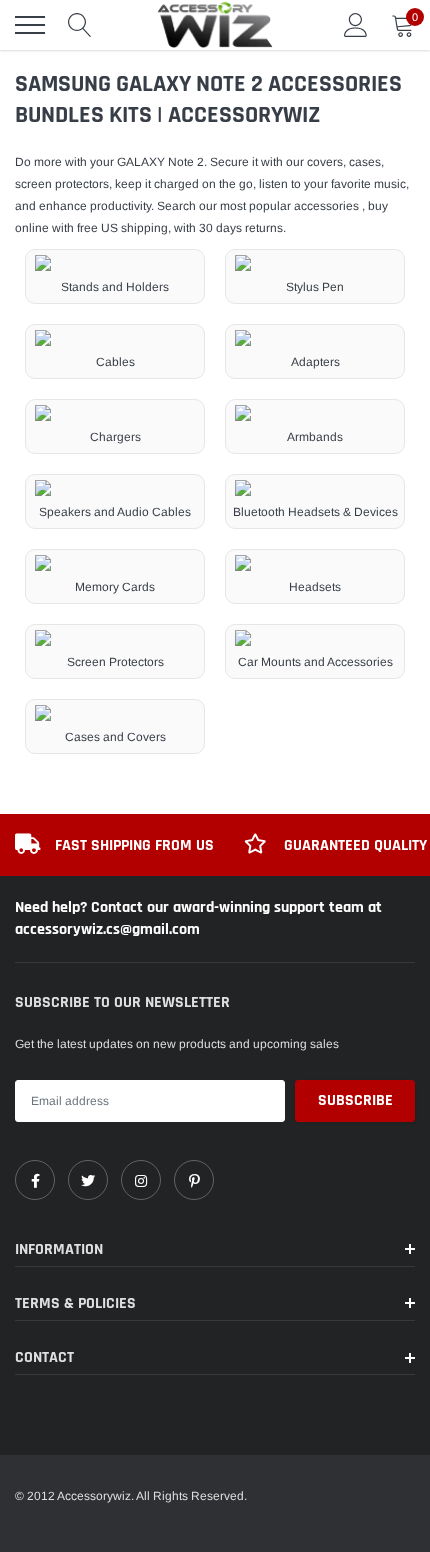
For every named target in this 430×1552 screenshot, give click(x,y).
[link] (35, 1180)
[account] (356, 25)
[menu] (30, 25)
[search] (80, 25)
